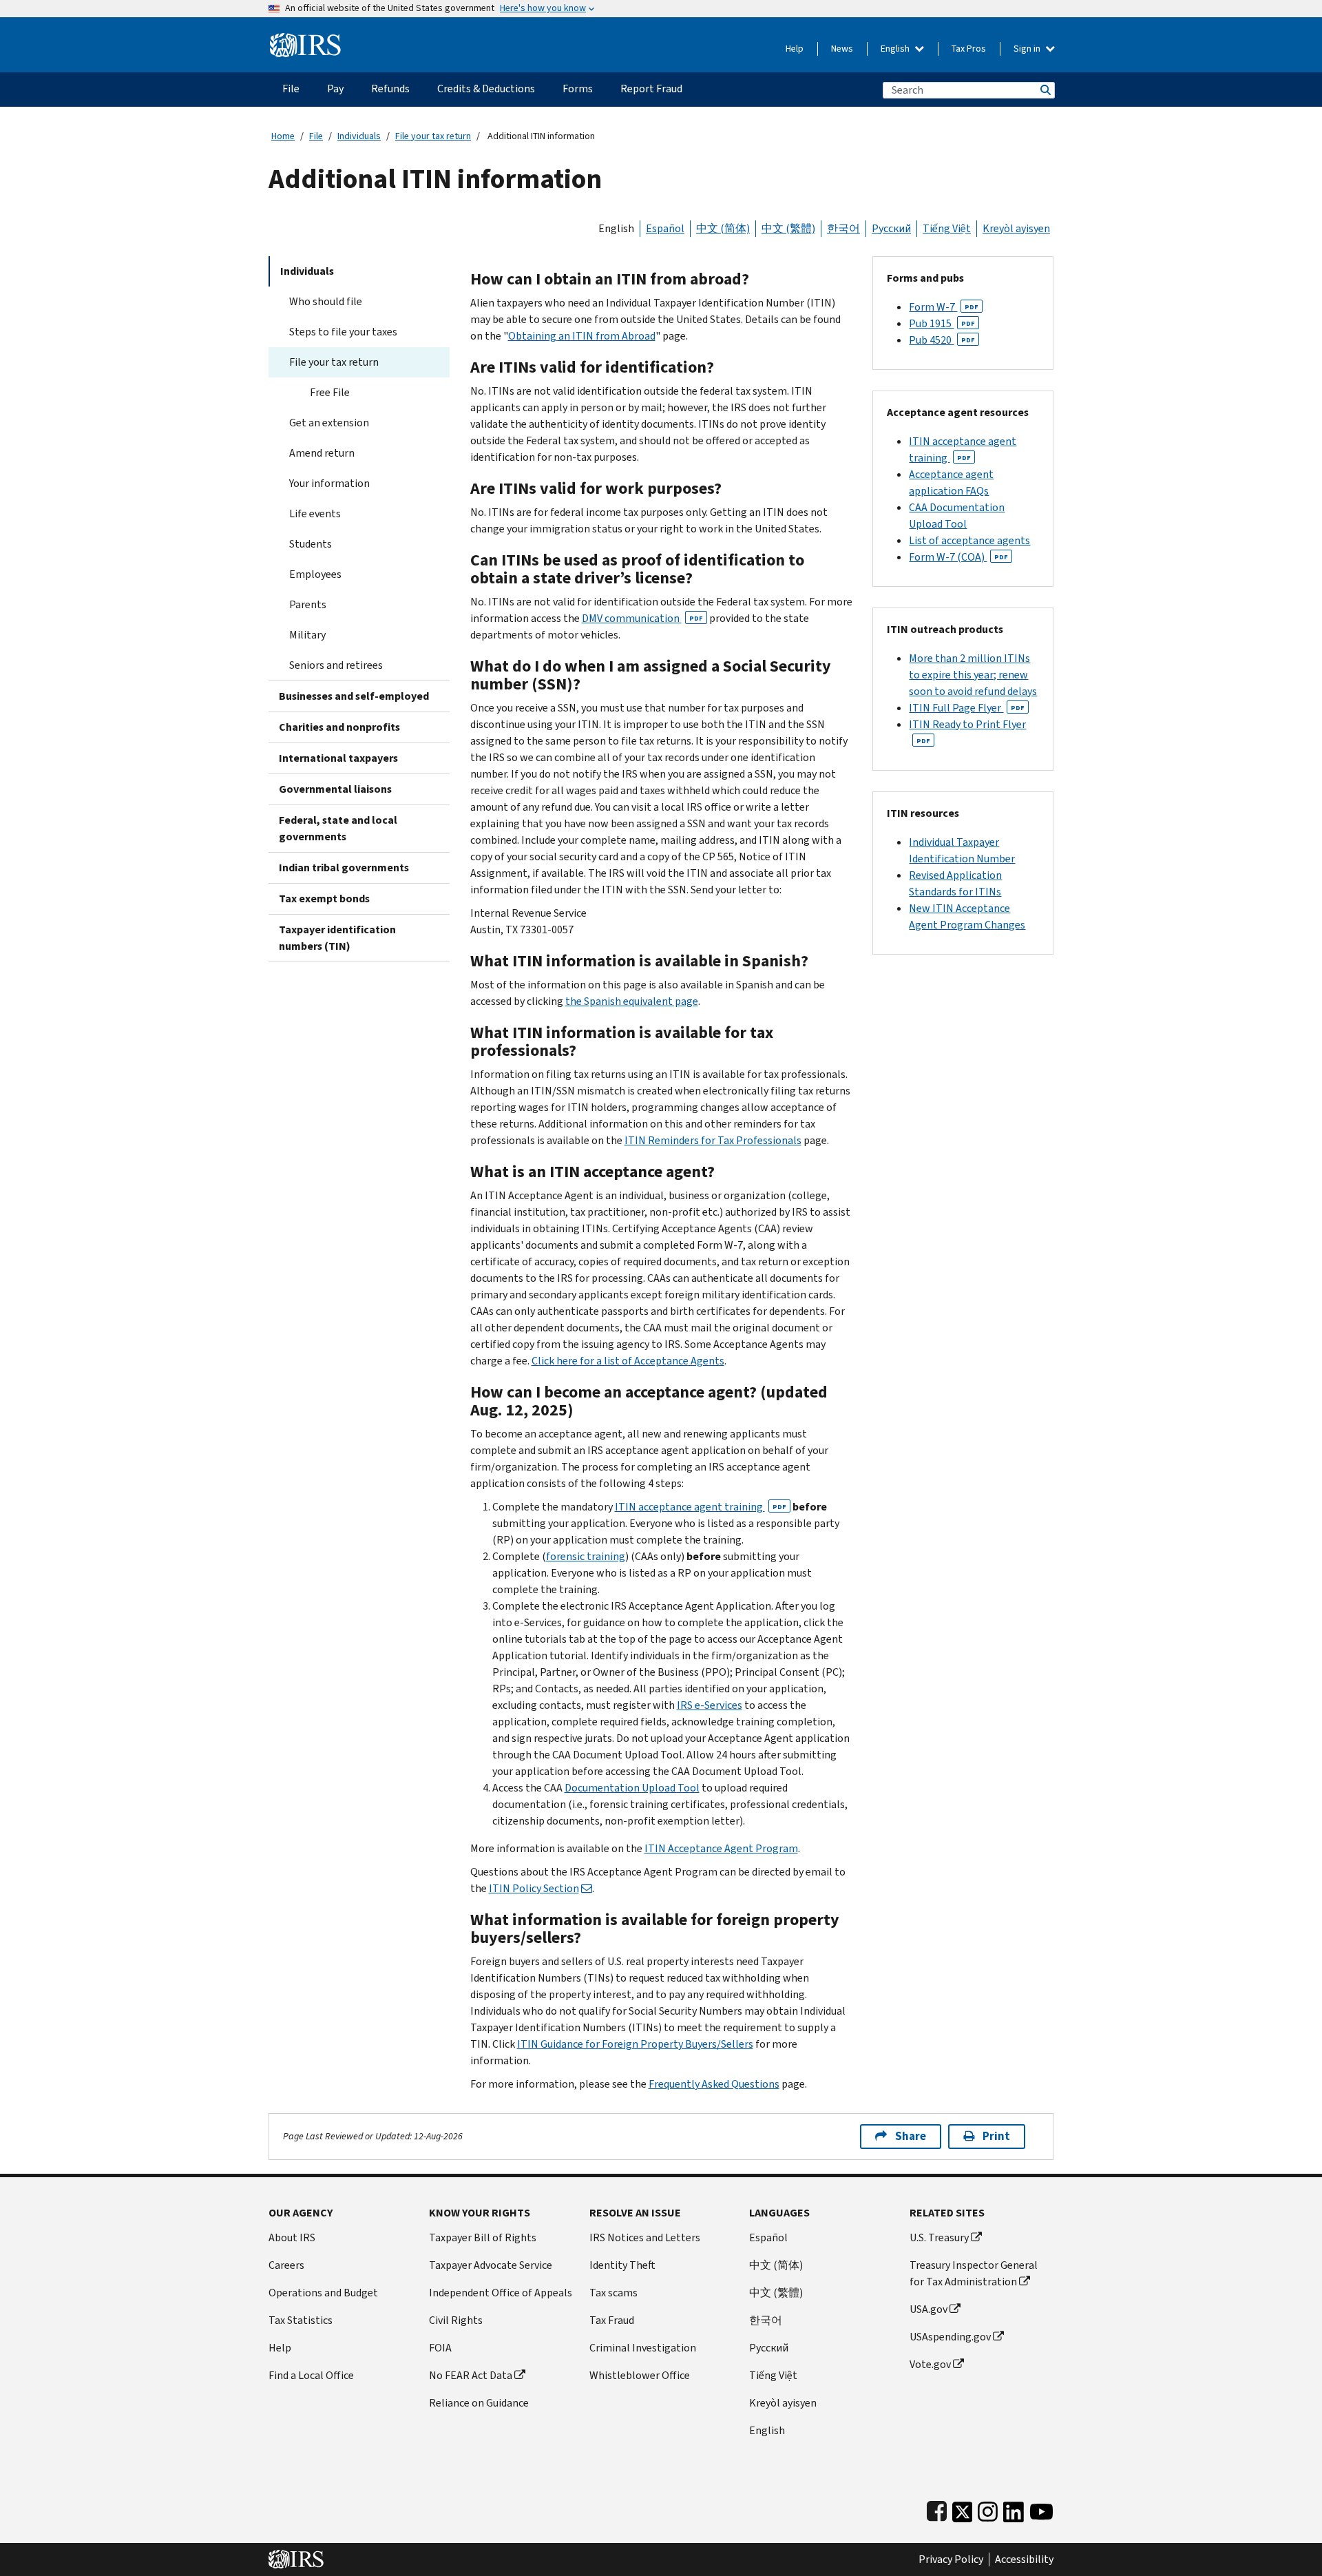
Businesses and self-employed (354, 696)
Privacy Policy (951, 2559)
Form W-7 (944, 307)
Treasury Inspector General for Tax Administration (974, 2273)
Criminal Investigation (643, 2348)
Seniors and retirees (336, 665)
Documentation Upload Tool (632, 1788)
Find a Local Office (311, 2375)
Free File (330, 392)
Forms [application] (578, 89)
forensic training (586, 1556)
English (896, 49)
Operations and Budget (323, 2293)
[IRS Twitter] (963, 2509)
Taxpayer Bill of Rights (483, 2237)
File (316, 136)
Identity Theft (622, 2265)
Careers (286, 2265)
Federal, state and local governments (338, 828)
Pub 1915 (942, 323)
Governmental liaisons (335, 789)
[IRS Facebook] (937, 2509)
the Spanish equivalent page (632, 1001)
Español (665, 228)
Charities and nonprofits (339, 727)
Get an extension (329, 423)
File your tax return (433, 136)
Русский (891, 228)
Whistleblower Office (640, 2375)
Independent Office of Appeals (501, 2293)
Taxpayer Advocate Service (491, 2265)
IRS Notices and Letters (645, 2237)
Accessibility (1024, 2559)
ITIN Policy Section (534, 1888)
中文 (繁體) (788, 228)
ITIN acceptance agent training (701, 1507)
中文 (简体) (723, 228)
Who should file (326, 301)
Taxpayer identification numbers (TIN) (337, 938)
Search (1045, 90)
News (842, 49)
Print (996, 2136)
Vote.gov (930, 2364)
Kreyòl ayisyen (1016, 228)
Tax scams (613, 2293)
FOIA (440, 2348)
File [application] (291, 89)
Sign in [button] (1028, 49)
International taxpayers (338, 758)
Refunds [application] (390, 89)
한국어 (843, 228)
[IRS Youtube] (1041, 2509)
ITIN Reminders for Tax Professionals (713, 1140)
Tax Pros (969, 49)
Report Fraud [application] (651, 89)
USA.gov (928, 2309)
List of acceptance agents (969, 540)
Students (311, 544)
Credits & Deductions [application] (486, 89)
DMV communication (642, 618)
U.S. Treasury (939, 2237)
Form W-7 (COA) (958, 557)
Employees (315, 574)
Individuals (359, 136)
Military (307, 635)
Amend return (322, 453)
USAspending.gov (950, 2337)
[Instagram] (988, 2509)
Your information (329, 483)
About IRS (292, 2237)
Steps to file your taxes (343, 332)
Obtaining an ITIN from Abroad (582, 336)
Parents (308, 604)
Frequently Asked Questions (714, 2084)
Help (795, 49)
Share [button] (911, 2136)
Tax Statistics (301, 2320)
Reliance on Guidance (479, 2403)
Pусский (769, 2348)
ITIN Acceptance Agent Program (721, 1848)
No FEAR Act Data (471, 2375)
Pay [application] (335, 89)
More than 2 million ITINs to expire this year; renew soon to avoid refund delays (973, 675)
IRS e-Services (710, 1705)
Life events (315, 513)
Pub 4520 (942, 340)
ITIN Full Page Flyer (967, 708)
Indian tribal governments (344, 868)
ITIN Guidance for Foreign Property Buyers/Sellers (635, 2044)
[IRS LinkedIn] (1014, 2509)
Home (283, 136)
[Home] (305, 40)
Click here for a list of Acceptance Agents (628, 1361)
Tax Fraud (612, 2320)
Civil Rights (456, 2320)
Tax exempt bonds (324, 899)
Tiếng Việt (947, 228)
